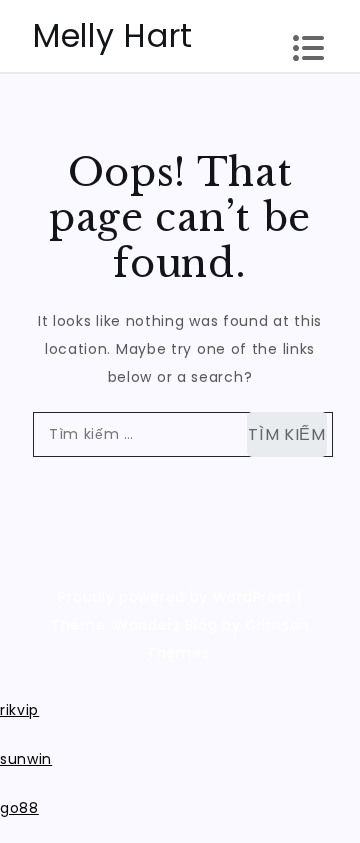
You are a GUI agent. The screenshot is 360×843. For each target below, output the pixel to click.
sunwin (26, 759)
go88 (19, 808)
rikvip (19, 710)
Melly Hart (113, 35)
